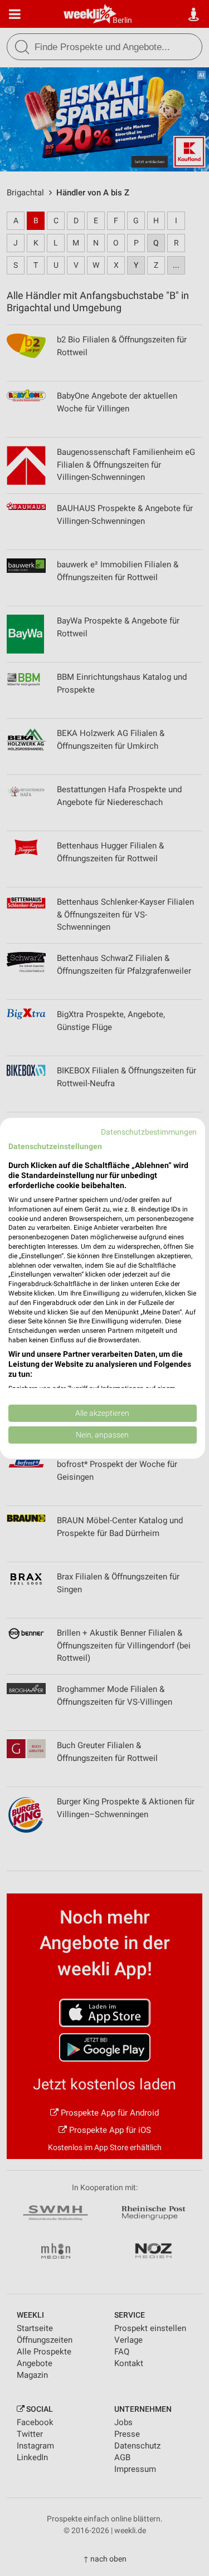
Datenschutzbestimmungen (149, 1131)
